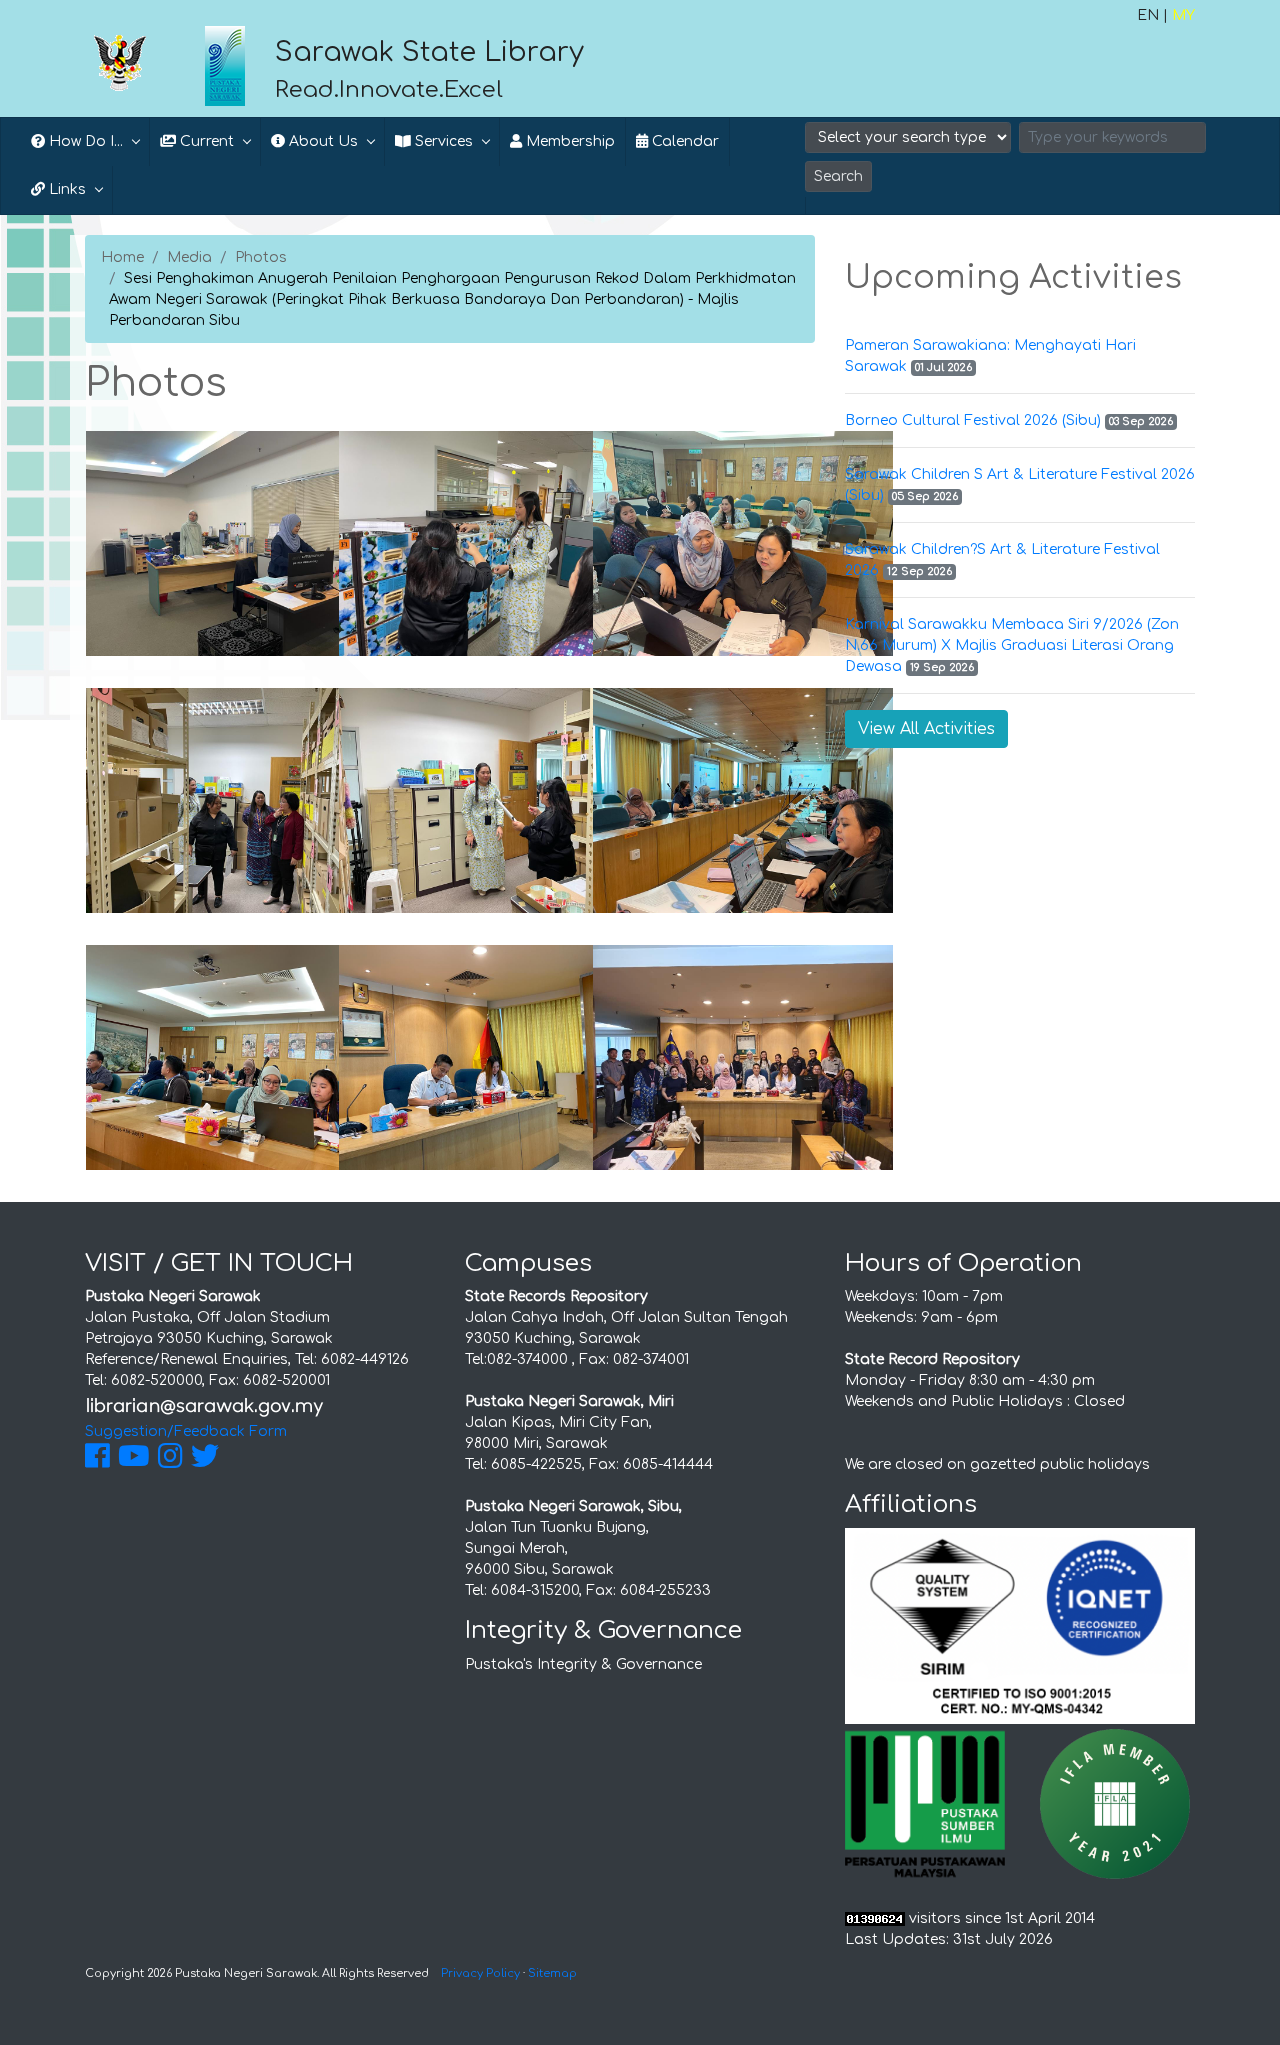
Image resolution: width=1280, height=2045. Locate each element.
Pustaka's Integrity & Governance (583, 1664)
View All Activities (926, 729)
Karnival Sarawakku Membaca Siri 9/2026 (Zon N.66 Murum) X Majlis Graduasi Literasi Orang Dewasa (1012, 645)
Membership (568, 141)
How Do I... (84, 141)
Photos (261, 257)
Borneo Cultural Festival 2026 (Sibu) (973, 420)
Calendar (683, 141)
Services (442, 141)
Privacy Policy (480, 1973)
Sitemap (552, 1973)
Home (122, 257)
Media (189, 257)
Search (838, 176)
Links (65, 189)
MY (1183, 15)
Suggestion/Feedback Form (186, 1431)
